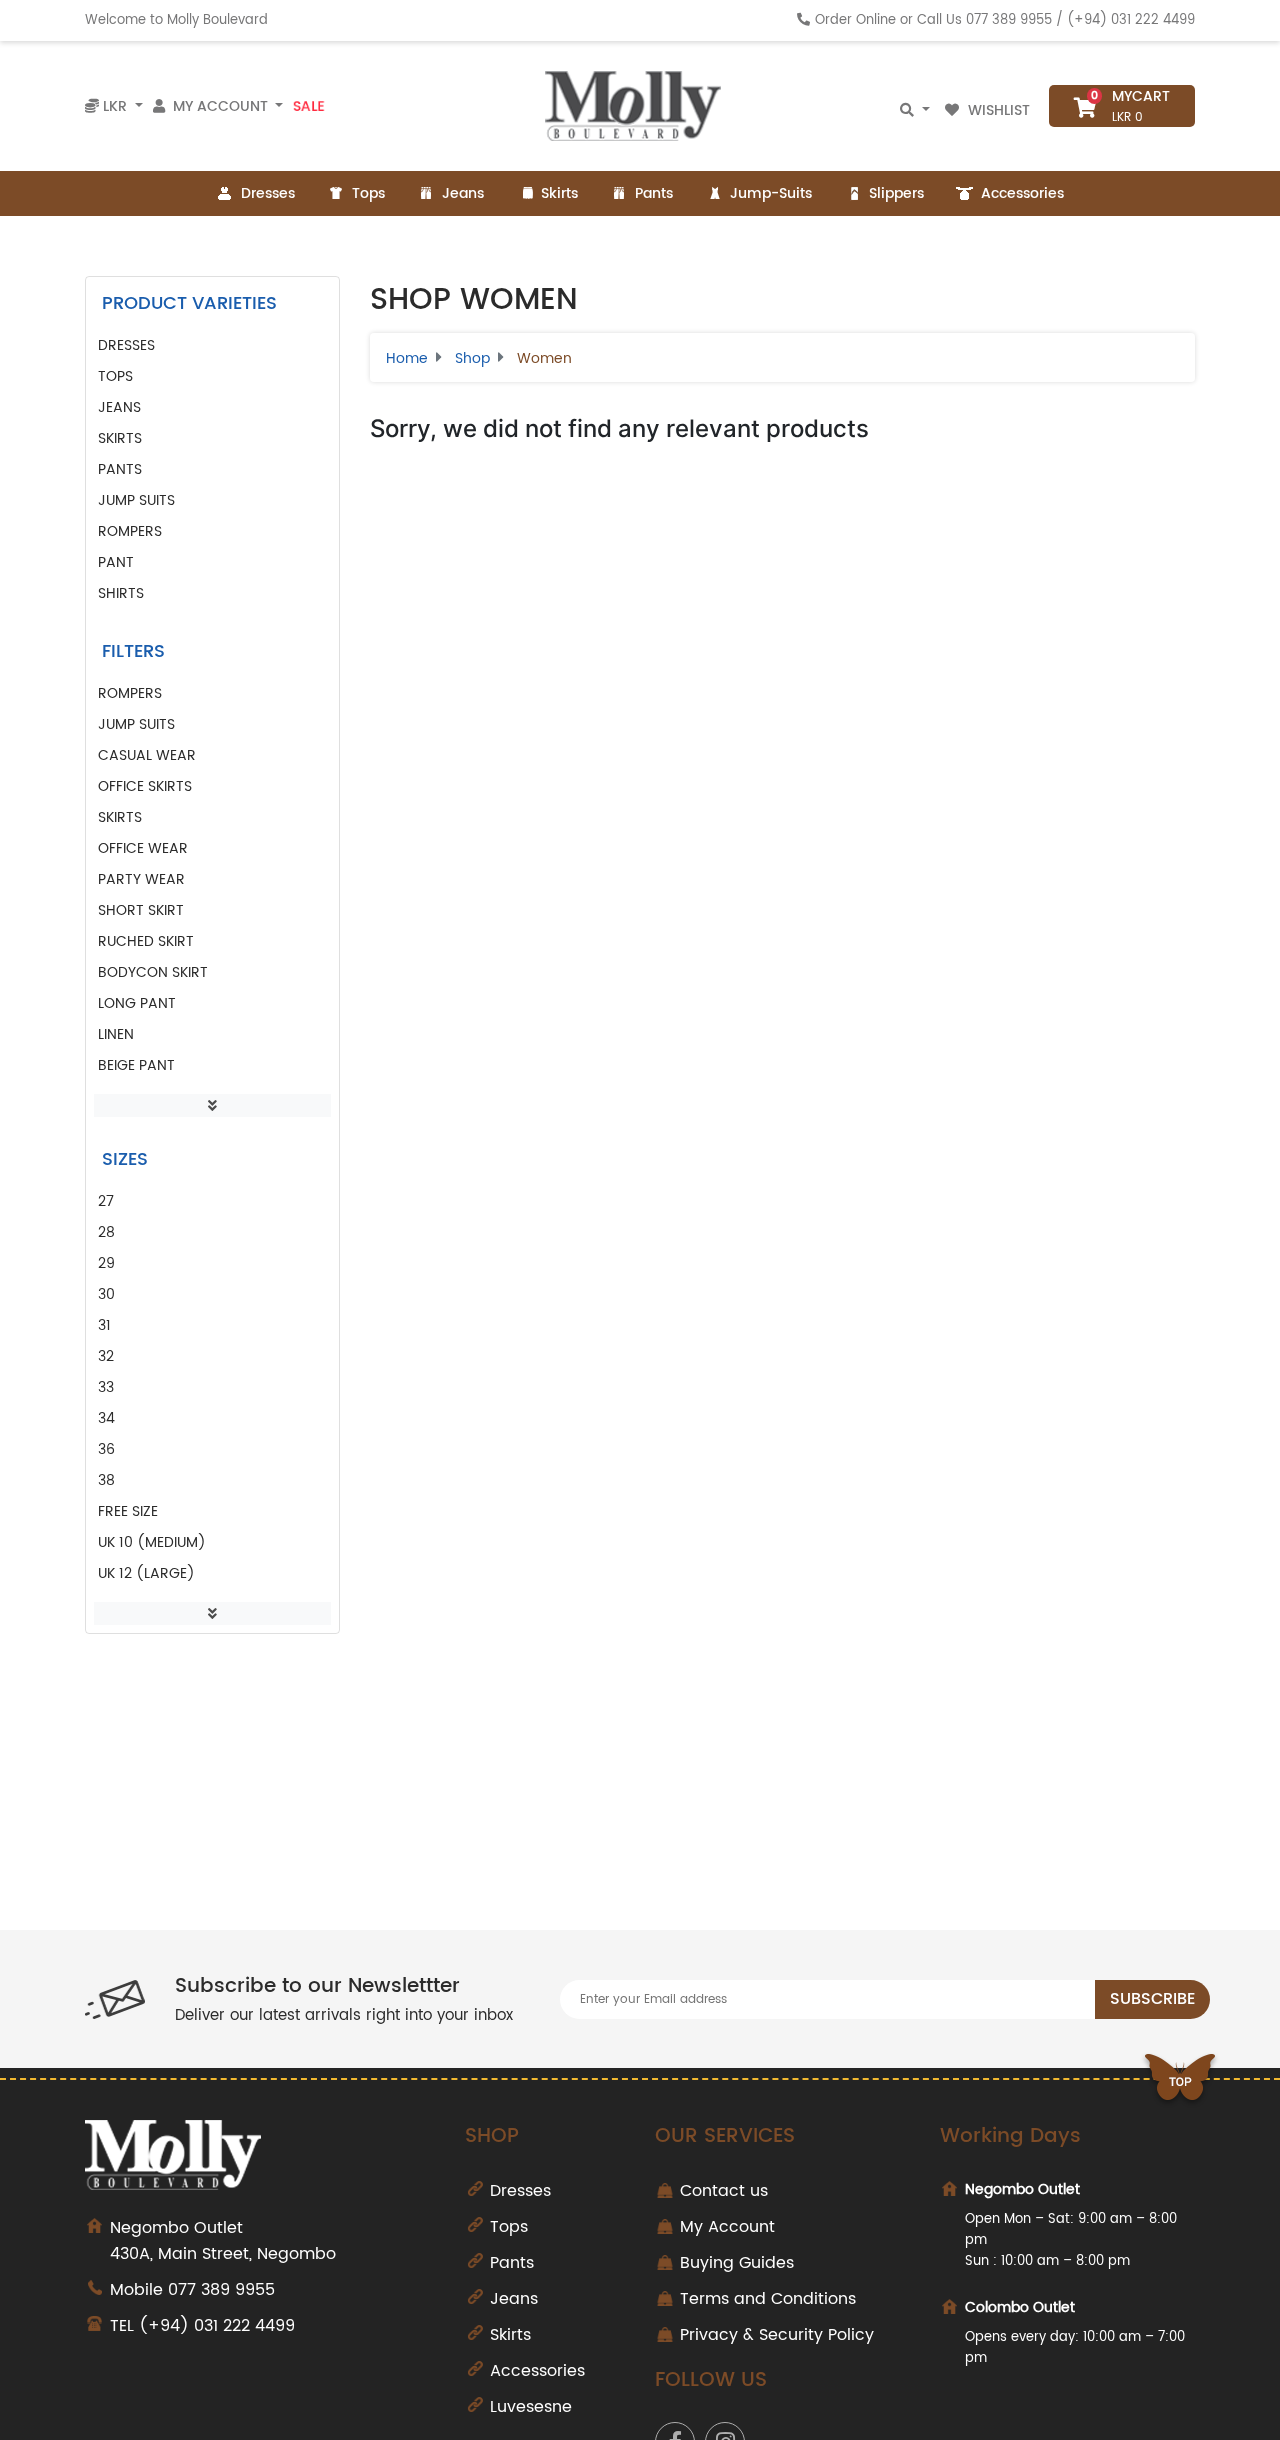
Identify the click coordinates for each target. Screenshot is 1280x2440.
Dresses (268, 193)
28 (106, 1232)
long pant (137, 1003)
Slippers (896, 193)
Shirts (121, 593)
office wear (143, 848)
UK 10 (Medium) (152, 1542)
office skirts (145, 786)
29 (106, 1263)
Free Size (128, 1511)
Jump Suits (136, 500)
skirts (120, 817)
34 (106, 1418)
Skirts (559, 193)
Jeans (463, 193)
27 (106, 1201)
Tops (368, 193)
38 (106, 1480)
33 (106, 1387)
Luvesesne (531, 2407)
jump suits (136, 724)
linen (116, 1034)
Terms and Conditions (768, 2299)
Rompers (130, 531)
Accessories (1022, 193)
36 (106, 1449)
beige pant (136, 1065)
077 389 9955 (1009, 20)
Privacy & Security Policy (777, 2335)
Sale (308, 106)
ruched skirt (146, 941)
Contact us (724, 2191)
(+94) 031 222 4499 (1131, 20)
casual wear (147, 755)
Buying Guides (737, 2263)
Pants (654, 193)
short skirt (141, 910)
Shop (472, 358)
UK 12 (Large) (146, 1573)
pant (116, 562)
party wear (141, 879)
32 (106, 1356)
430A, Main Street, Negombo (223, 2241)
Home (407, 358)
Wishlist (999, 110)
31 (104, 1325)
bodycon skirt (153, 972)
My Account (727, 2227)
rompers (130, 693)
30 (106, 1294)
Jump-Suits (771, 193)
